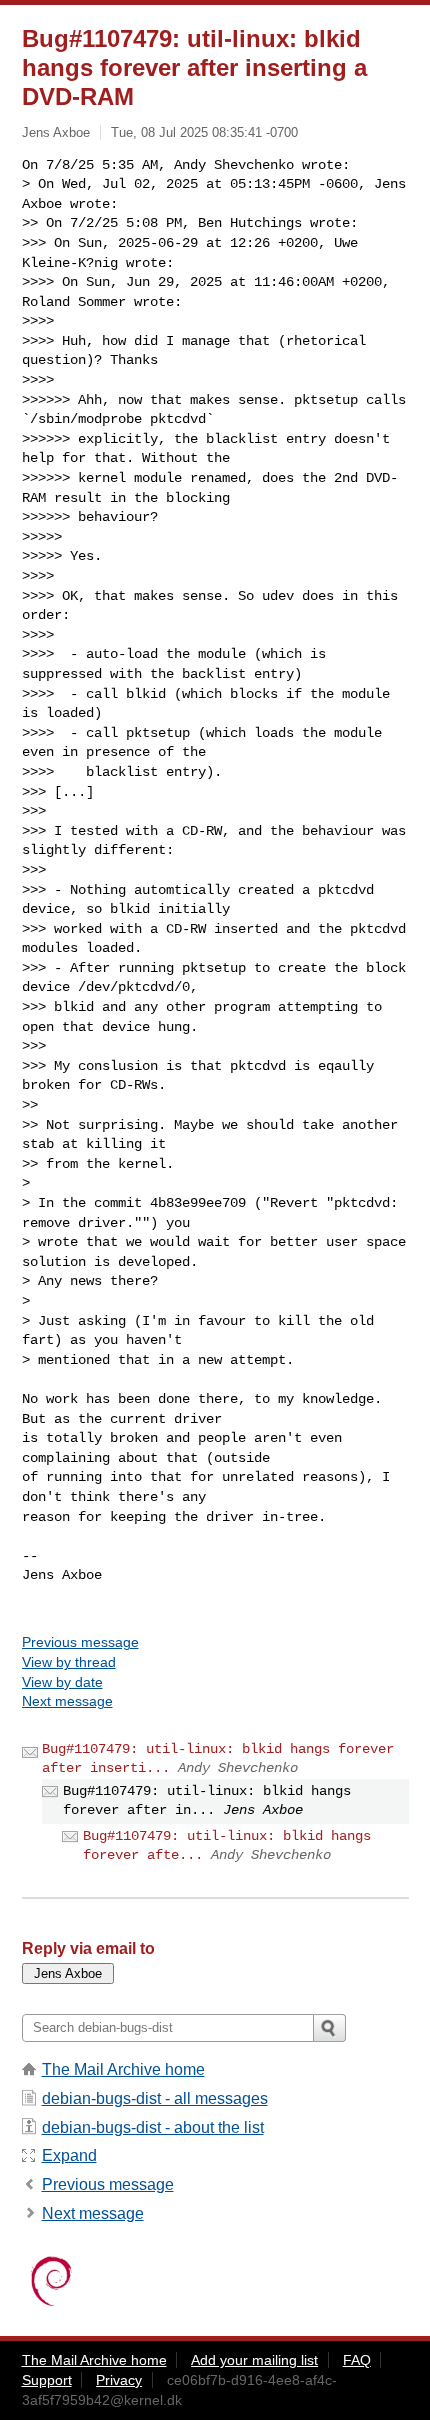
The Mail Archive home (123, 2069)
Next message (67, 1701)
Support (47, 2380)
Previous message (80, 1642)
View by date (62, 1682)
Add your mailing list (254, 2360)
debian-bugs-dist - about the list (153, 2127)
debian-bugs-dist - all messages (155, 2098)
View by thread (69, 1662)
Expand (69, 2155)
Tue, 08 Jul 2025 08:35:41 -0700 (204, 132)
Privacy (119, 2380)
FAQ (357, 2360)
